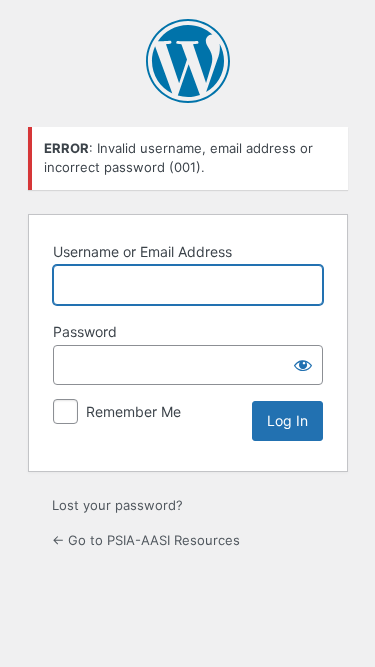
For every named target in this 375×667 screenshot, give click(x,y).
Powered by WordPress (188, 61)
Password (85, 331)
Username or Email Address (142, 251)
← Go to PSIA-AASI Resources (146, 540)
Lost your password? (117, 505)
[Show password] (303, 365)
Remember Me (133, 411)
